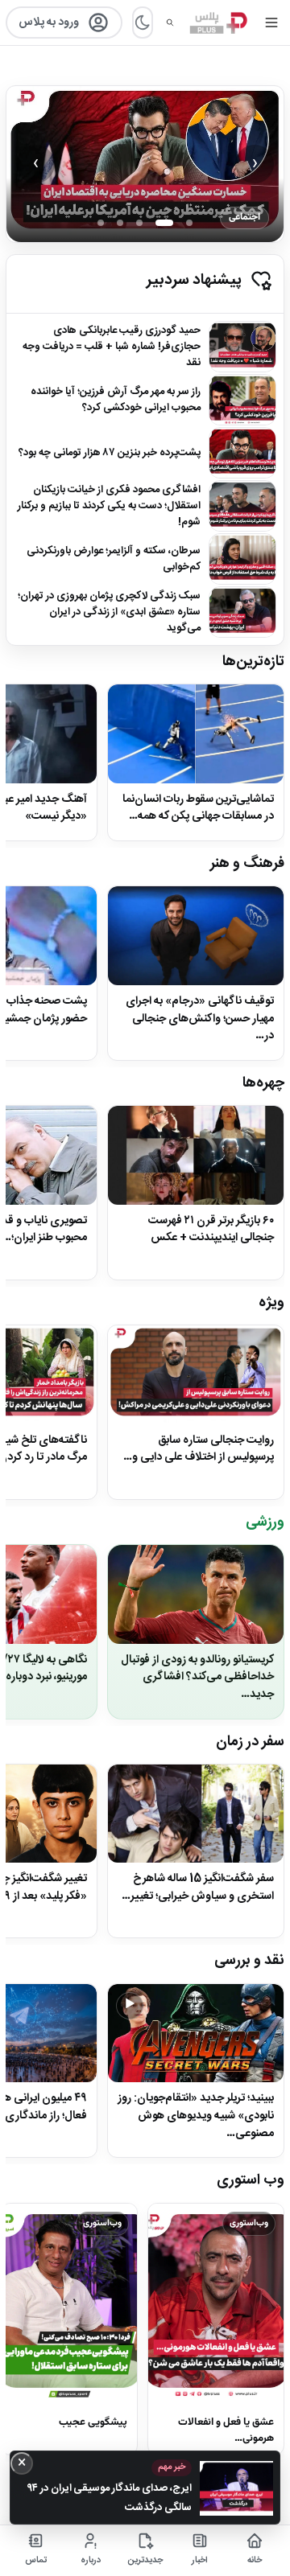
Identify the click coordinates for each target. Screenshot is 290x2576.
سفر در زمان (250, 1742)
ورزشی (265, 1522)
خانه (255, 2561)
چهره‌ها (263, 1083)
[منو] (271, 23)
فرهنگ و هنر (247, 864)
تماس (36, 2561)
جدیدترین (145, 2561)
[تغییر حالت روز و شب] (143, 23)
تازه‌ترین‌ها (253, 662)
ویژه (271, 1303)
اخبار (200, 2561)
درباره (91, 2561)
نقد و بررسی (249, 1961)
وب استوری (251, 2180)
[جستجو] (170, 23)
